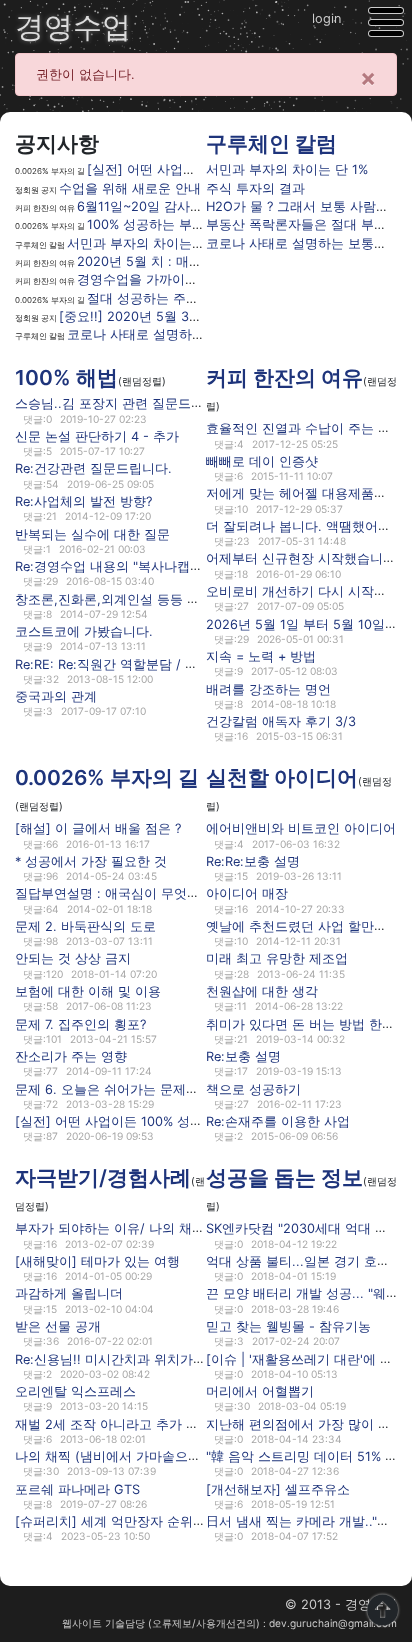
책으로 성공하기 (253, 1088)
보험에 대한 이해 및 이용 (88, 991)
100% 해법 (66, 377)
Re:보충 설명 (243, 1056)
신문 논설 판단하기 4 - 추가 (97, 436)
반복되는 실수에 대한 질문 (92, 533)
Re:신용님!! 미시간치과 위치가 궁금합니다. (140, 1358)
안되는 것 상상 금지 (73, 958)
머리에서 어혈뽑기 (260, 1391)
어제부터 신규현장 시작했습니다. (303, 558)
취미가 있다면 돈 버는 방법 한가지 (307, 1023)
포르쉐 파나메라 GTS (77, 1488)
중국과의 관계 (56, 696)
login (326, 18)
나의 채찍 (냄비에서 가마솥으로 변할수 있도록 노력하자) (181, 1456)
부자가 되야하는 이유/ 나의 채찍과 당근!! (135, 1228)
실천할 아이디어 (282, 777)
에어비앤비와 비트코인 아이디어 (301, 828)
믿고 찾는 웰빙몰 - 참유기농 (288, 1326)
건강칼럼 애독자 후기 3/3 (281, 721)
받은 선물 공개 (58, 1326)
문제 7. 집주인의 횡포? (80, 1023)
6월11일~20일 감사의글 (146, 206)
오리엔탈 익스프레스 (75, 1391)
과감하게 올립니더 (69, 1293)
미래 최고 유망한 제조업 (277, 958)
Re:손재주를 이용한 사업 (278, 1121)
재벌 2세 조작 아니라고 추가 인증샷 (120, 1423)
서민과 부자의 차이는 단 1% (148, 243)
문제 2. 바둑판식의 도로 (85, 926)
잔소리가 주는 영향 (71, 1056)
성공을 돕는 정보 (284, 1177)
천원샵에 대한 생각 (262, 991)
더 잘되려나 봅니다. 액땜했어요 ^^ (306, 526)
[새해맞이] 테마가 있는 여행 (97, 1261)
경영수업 (73, 26)
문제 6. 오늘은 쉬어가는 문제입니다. (122, 1088)
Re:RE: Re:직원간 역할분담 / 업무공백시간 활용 (154, 663)
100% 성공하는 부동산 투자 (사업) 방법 (202, 224)
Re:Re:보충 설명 (253, 861)
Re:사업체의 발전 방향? (83, 501)
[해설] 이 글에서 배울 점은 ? (98, 828)
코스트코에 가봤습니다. (84, 631)
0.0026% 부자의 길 (107, 777)
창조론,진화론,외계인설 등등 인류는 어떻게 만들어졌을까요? (192, 598)
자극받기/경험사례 (103, 1177)
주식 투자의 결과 (255, 188)
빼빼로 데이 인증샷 (262, 461)
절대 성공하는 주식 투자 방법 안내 (188, 298)
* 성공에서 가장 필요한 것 (91, 861)
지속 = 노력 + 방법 (261, 656)
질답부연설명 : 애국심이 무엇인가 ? (119, 893)
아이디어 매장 (247, 893)
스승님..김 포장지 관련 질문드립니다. (124, 403)
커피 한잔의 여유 (284, 377)
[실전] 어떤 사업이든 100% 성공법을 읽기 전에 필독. (169, 1121)
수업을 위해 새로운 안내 (130, 188)
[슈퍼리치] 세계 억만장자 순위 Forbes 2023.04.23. (167, 1521)
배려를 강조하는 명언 (268, 688)
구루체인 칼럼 (271, 143)
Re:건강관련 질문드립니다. (93, 468)
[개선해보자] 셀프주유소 (278, 1488)
